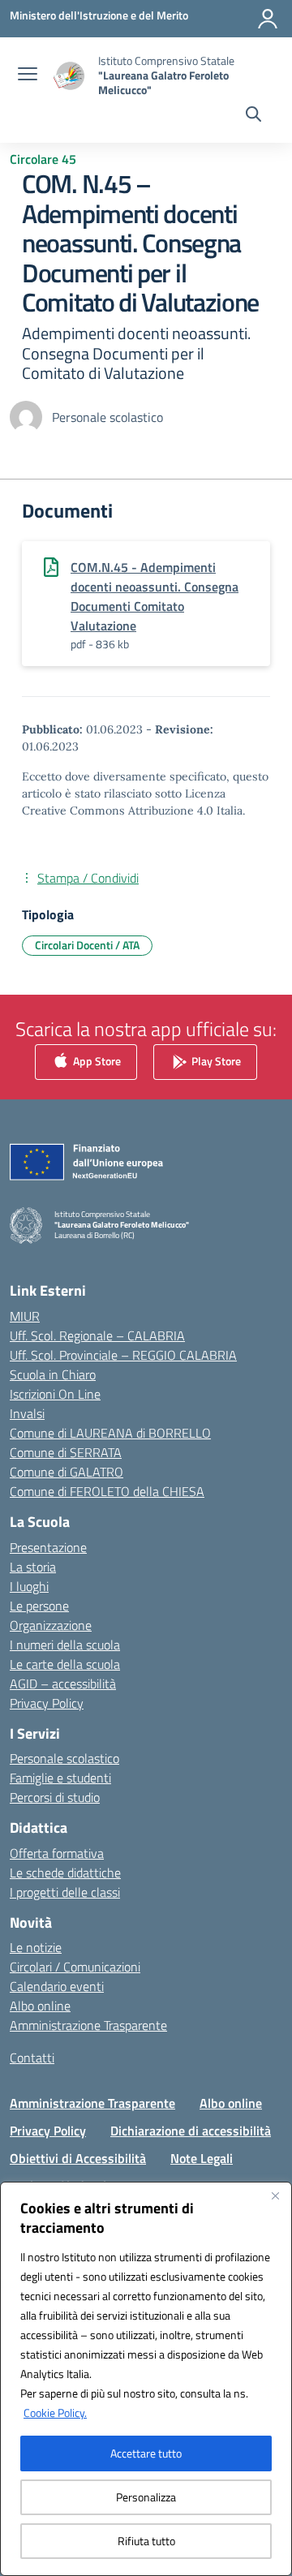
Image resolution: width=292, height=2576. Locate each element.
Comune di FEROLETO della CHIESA (107, 1491)
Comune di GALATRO (67, 1472)
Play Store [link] (215, 1060)
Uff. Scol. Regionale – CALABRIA (97, 1335)
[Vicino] (275, 2195)
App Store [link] (96, 1060)
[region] (146, 2379)
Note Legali (202, 2158)
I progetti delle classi (65, 1892)
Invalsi (27, 1413)
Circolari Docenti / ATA (87, 945)
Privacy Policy (47, 1703)
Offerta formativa (57, 1853)
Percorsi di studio (55, 1797)
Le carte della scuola (65, 1664)
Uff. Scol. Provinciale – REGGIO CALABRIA (123, 1355)
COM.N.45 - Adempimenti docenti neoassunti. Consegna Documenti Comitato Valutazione (155, 596)
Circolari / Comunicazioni (75, 1967)
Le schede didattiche (65, 1873)
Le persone (39, 1606)
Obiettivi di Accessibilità (78, 2158)
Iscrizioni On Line (55, 1394)
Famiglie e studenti (60, 1778)
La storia (33, 1567)
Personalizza (146, 2497)
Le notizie (36, 1947)
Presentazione (48, 1547)
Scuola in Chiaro (53, 1374)
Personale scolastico (64, 1758)
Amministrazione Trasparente (88, 2025)
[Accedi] (268, 19)
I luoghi (29, 1586)
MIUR (25, 1316)
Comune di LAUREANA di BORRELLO (110, 1433)
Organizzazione (51, 1625)
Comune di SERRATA (66, 1452)
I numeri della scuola (65, 1645)
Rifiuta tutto (146, 2541)
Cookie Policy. (55, 2413)
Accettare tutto (146, 2453)
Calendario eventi (57, 1986)
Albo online (40, 2006)
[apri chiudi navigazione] (28, 75)
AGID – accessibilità (63, 1684)
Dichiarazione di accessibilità (191, 2131)
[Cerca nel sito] (253, 116)
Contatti (32, 2058)
